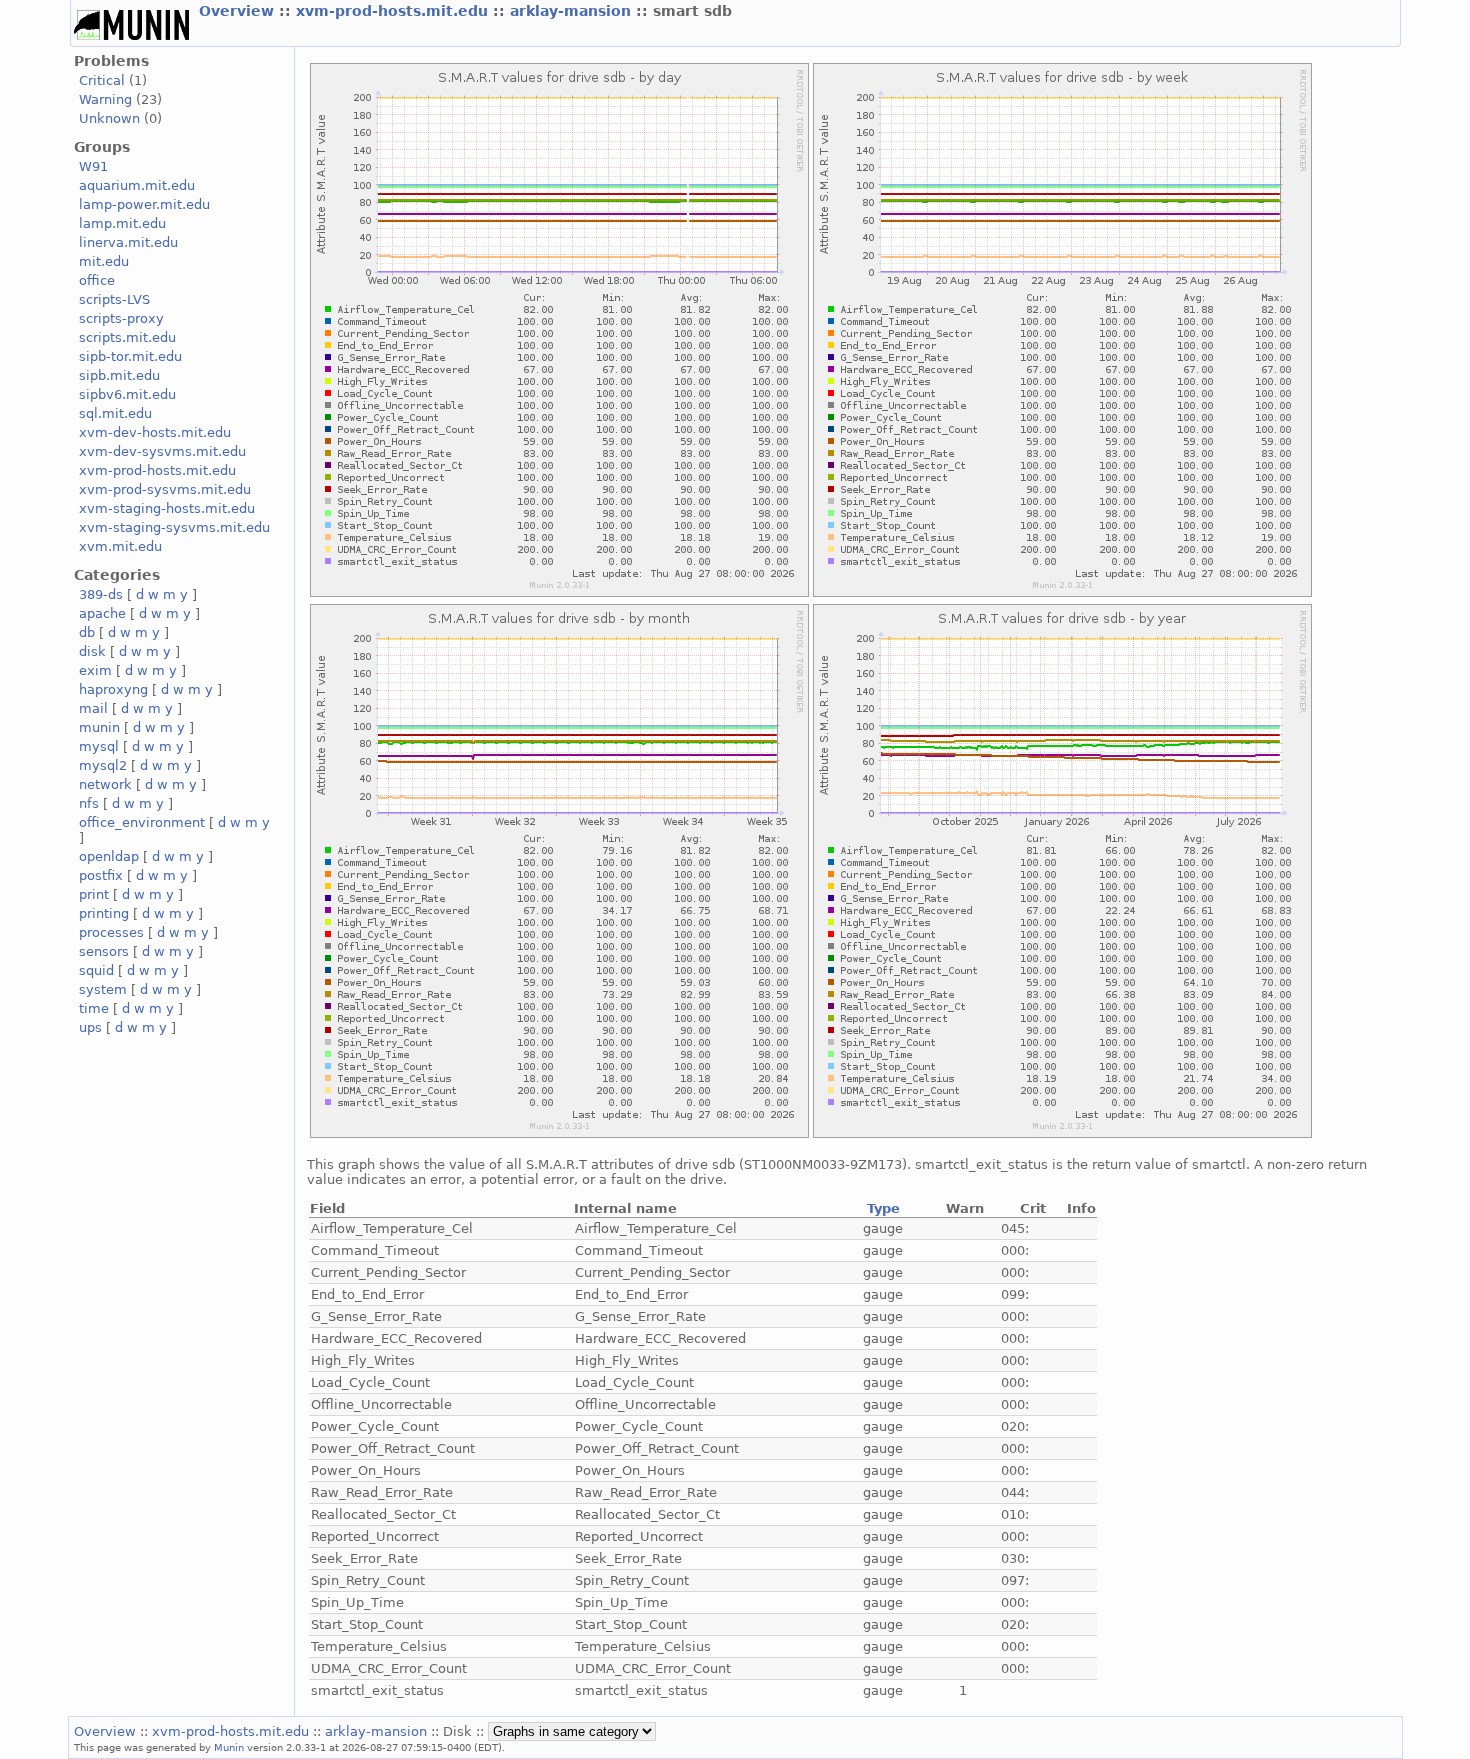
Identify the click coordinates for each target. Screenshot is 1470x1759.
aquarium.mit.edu (137, 185)
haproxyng (113, 689)
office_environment (142, 822)
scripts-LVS (114, 299)
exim (95, 670)
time (94, 1008)
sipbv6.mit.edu (127, 394)
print (94, 894)
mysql (99, 746)
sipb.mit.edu (119, 375)
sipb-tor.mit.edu (130, 356)
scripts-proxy (121, 318)
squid (96, 970)
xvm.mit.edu (120, 546)
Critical (102, 80)
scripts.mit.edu (127, 337)
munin (99, 727)
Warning (105, 99)
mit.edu (104, 261)
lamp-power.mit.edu (144, 204)
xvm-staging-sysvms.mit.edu (174, 527)
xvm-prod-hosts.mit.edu (394, 11)
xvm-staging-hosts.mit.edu (167, 508)
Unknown (109, 118)
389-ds (101, 594)
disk (92, 651)
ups (90, 1027)
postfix (101, 875)
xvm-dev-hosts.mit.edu (155, 432)
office (97, 280)
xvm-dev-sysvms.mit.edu (162, 451)
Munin (229, 1747)
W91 (93, 166)
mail (93, 708)
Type (883, 1208)
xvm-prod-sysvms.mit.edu (165, 489)
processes (111, 932)
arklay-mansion (573, 11)
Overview (239, 11)
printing (104, 913)
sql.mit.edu (115, 413)
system (103, 989)
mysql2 (103, 765)
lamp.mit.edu (122, 223)
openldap (109, 856)
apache (102, 613)
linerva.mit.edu (128, 242)
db (87, 632)
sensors (104, 951)
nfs (89, 803)
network (105, 784)
